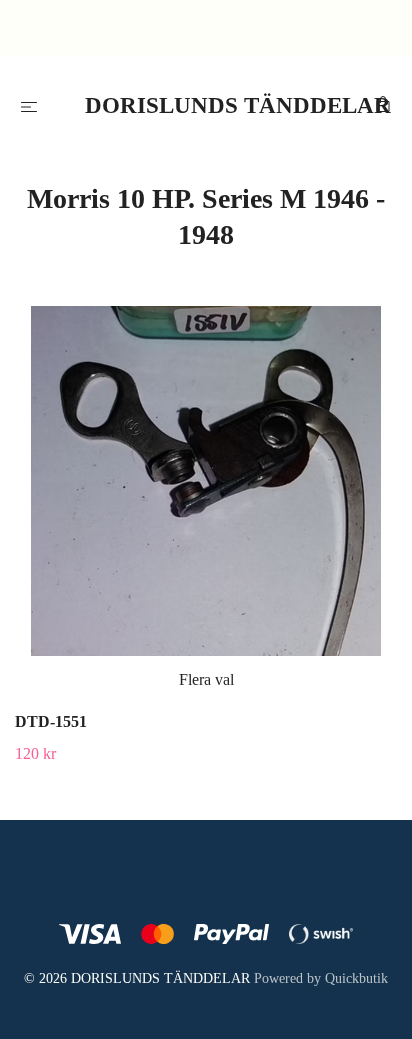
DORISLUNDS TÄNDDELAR (210, 105)
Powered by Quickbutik (321, 978)
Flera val (206, 679)
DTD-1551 (51, 721)
